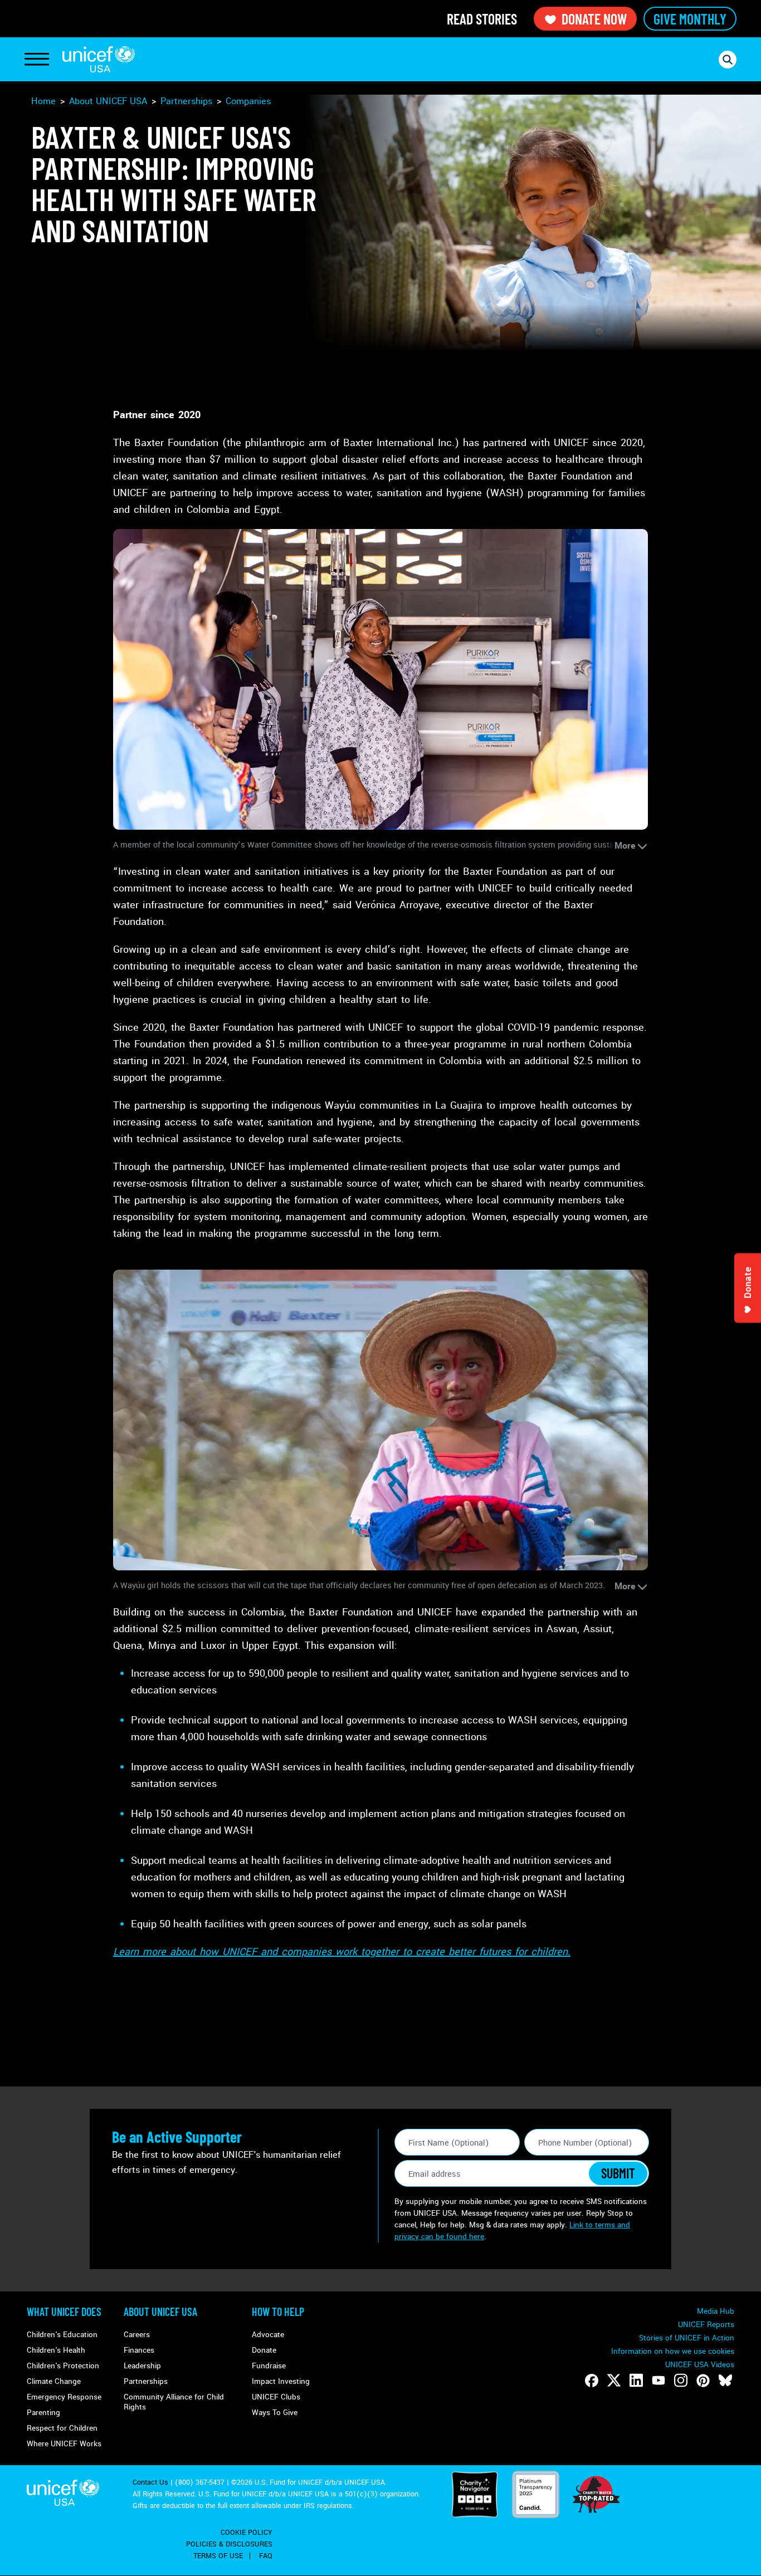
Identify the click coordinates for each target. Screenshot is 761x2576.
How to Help (278, 2311)
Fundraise (269, 2366)
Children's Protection (63, 2366)
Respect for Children (62, 2428)
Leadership (142, 2366)
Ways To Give (275, 2413)
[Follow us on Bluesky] (725, 2381)
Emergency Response (64, 2397)
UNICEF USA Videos (700, 2365)
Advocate (268, 2335)
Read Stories (482, 19)
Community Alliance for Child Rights (174, 2402)
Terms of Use (218, 2556)
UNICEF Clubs (276, 2397)
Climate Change (54, 2381)
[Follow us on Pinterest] (703, 2381)
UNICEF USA (99, 59)
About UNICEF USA (160, 2311)
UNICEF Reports (706, 2325)
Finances (139, 2350)
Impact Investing (281, 2381)
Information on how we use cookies (673, 2351)
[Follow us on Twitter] (614, 2381)
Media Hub (716, 2311)
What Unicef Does (64, 2311)
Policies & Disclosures (229, 2544)
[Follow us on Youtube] (658, 2381)
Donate (264, 2350)
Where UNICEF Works (64, 2444)
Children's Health (56, 2350)
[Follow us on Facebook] (592, 2381)
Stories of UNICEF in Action (687, 2338)
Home (43, 101)
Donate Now (594, 19)
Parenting (43, 2413)
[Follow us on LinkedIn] (636, 2381)
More (625, 846)
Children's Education (62, 2335)
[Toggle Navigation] (37, 60)
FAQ (266, 2556)
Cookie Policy (247, 2533)
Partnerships (186, 101)
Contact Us (150, 2482)
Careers (137, 2335)
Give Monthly (690, 19)
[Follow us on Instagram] (681, 2381)
